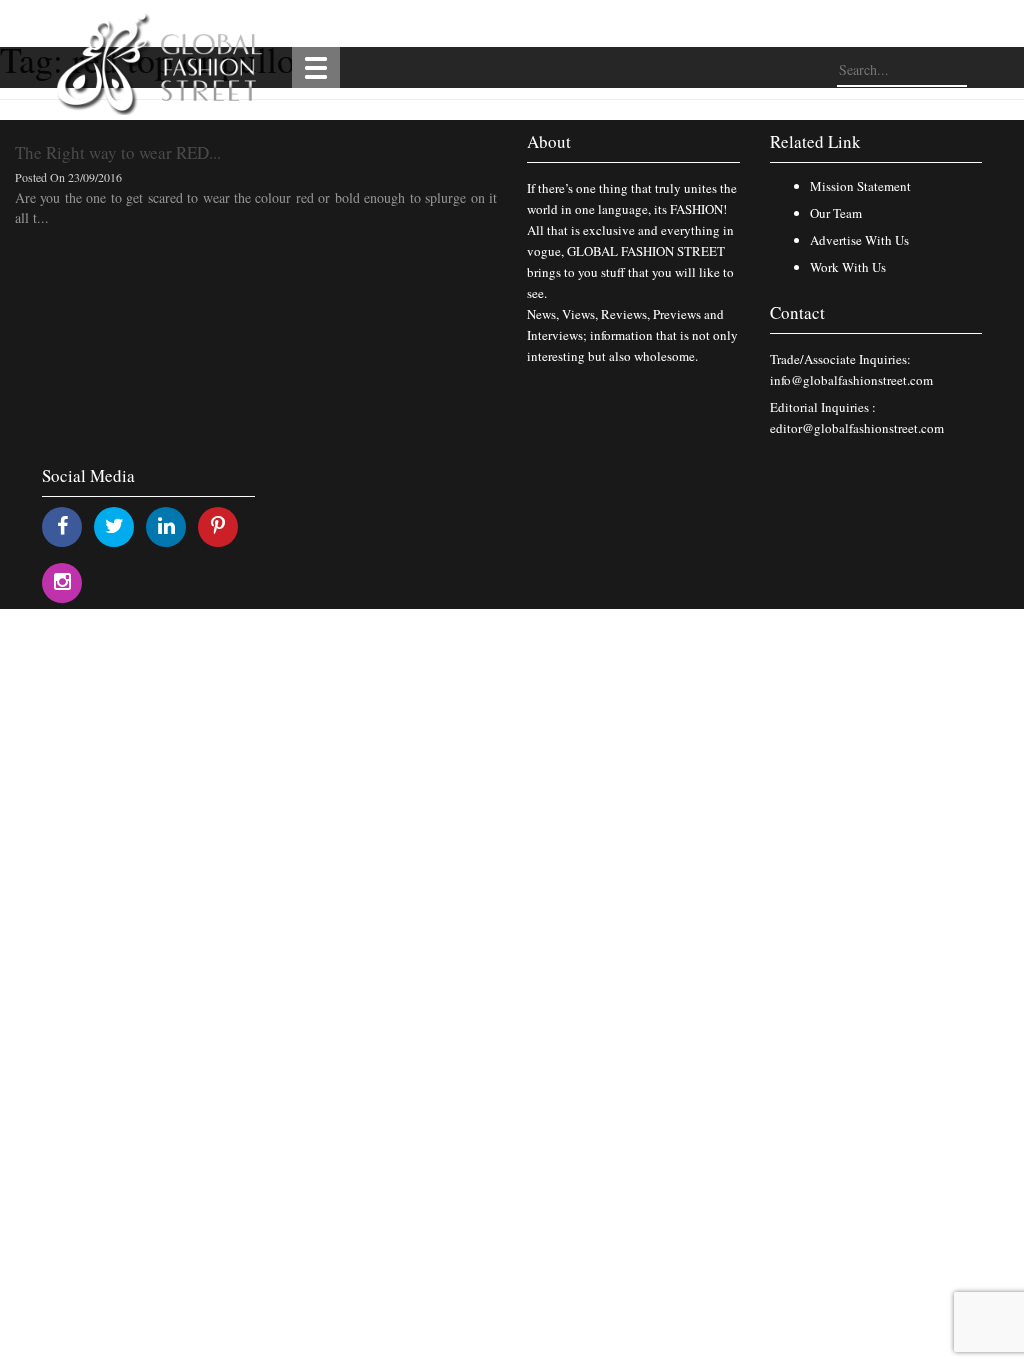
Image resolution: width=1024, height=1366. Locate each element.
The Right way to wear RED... (118, 152)
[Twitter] (114, 525)
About (549, 141)
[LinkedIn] (166, 525)
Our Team (836, 213)
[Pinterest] (218, 525)
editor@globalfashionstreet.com (857, 428)
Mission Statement (860, 186)
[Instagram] (62, 581)
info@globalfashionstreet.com (851, 380)
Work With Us (848, 267)
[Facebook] (62, 525)
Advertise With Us (859, 240)
